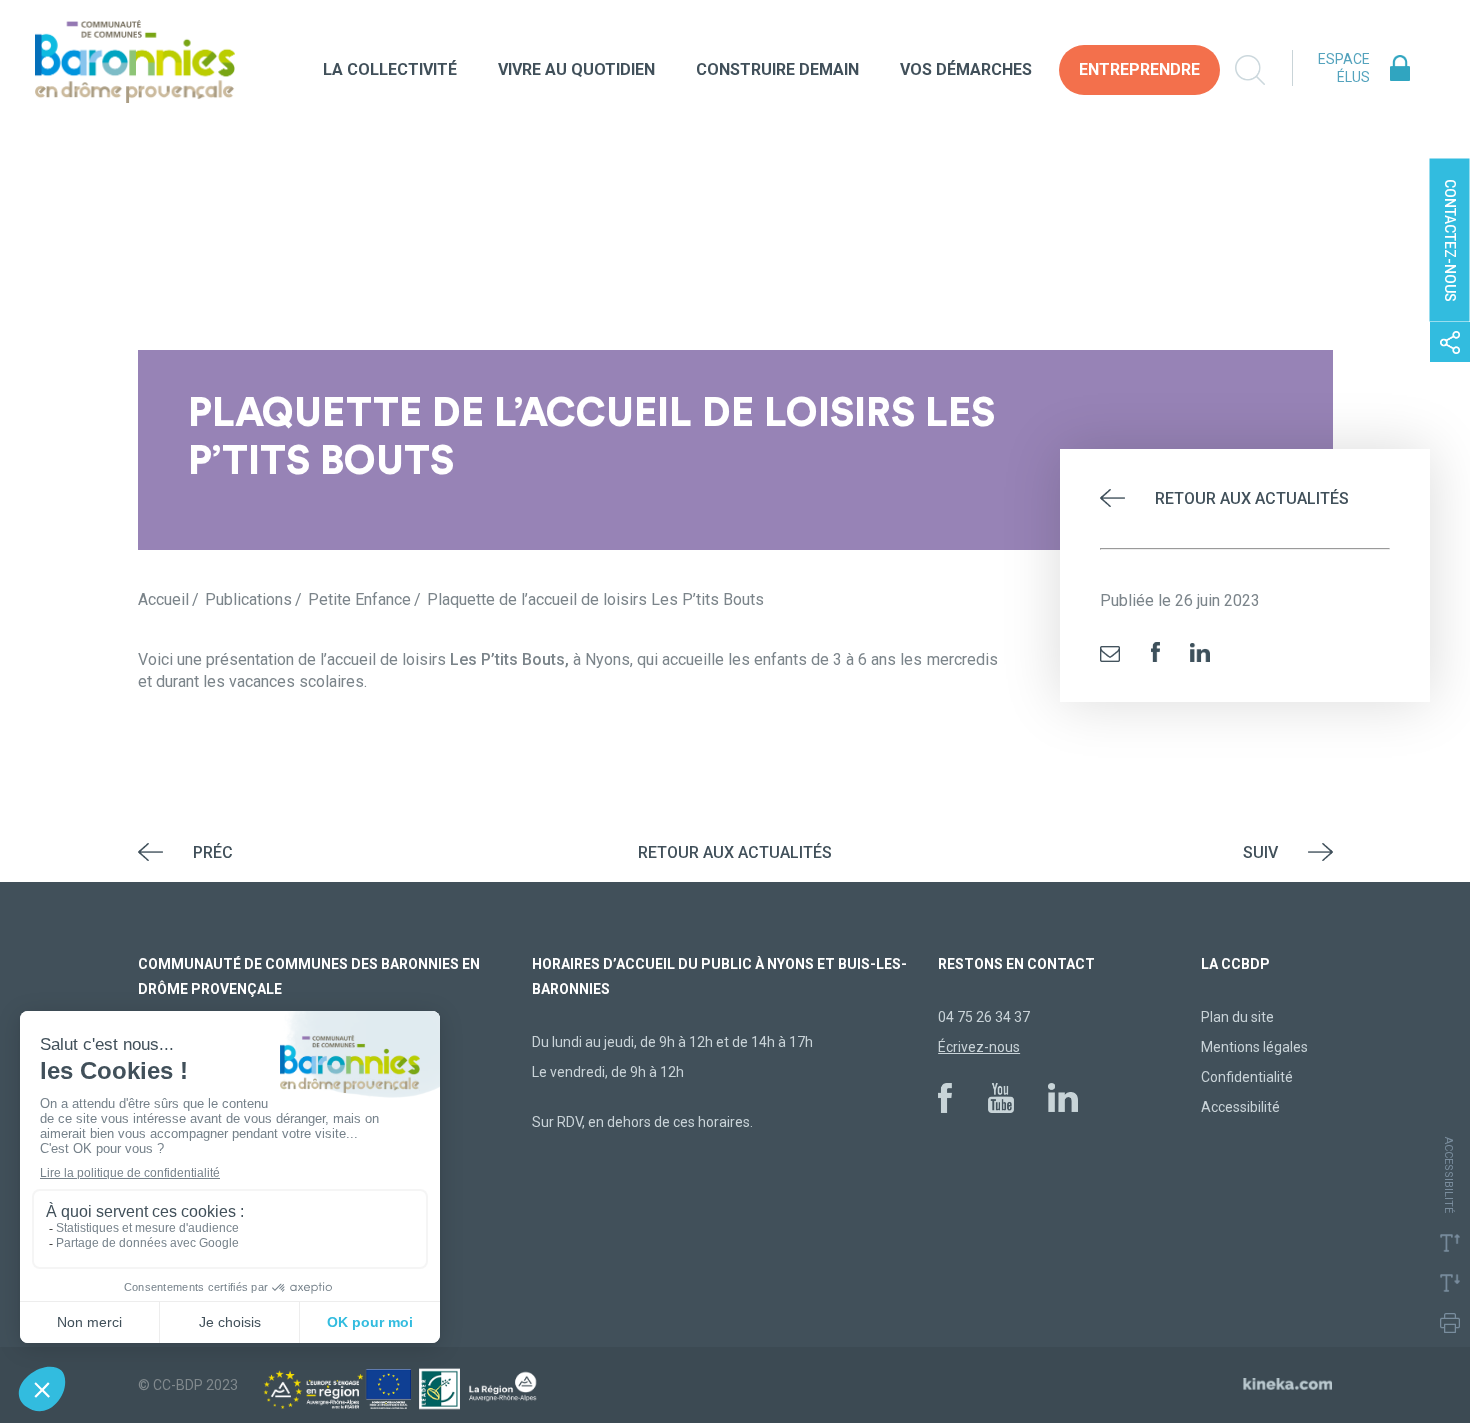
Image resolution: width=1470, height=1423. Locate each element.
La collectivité (390, 69)
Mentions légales (1254, 1047)
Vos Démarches (966, 69)
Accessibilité (1240, 1107)
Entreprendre (1139, 69)
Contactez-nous (1450, 240)
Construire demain (777, 69)
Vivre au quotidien (576, 69)
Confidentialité (1247, 1077)
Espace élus (1344, 68)
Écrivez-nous (979, 1047)
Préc (213, 852)
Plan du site (1237, 1017)
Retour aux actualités (1252, 498)
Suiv (1260, 852)
